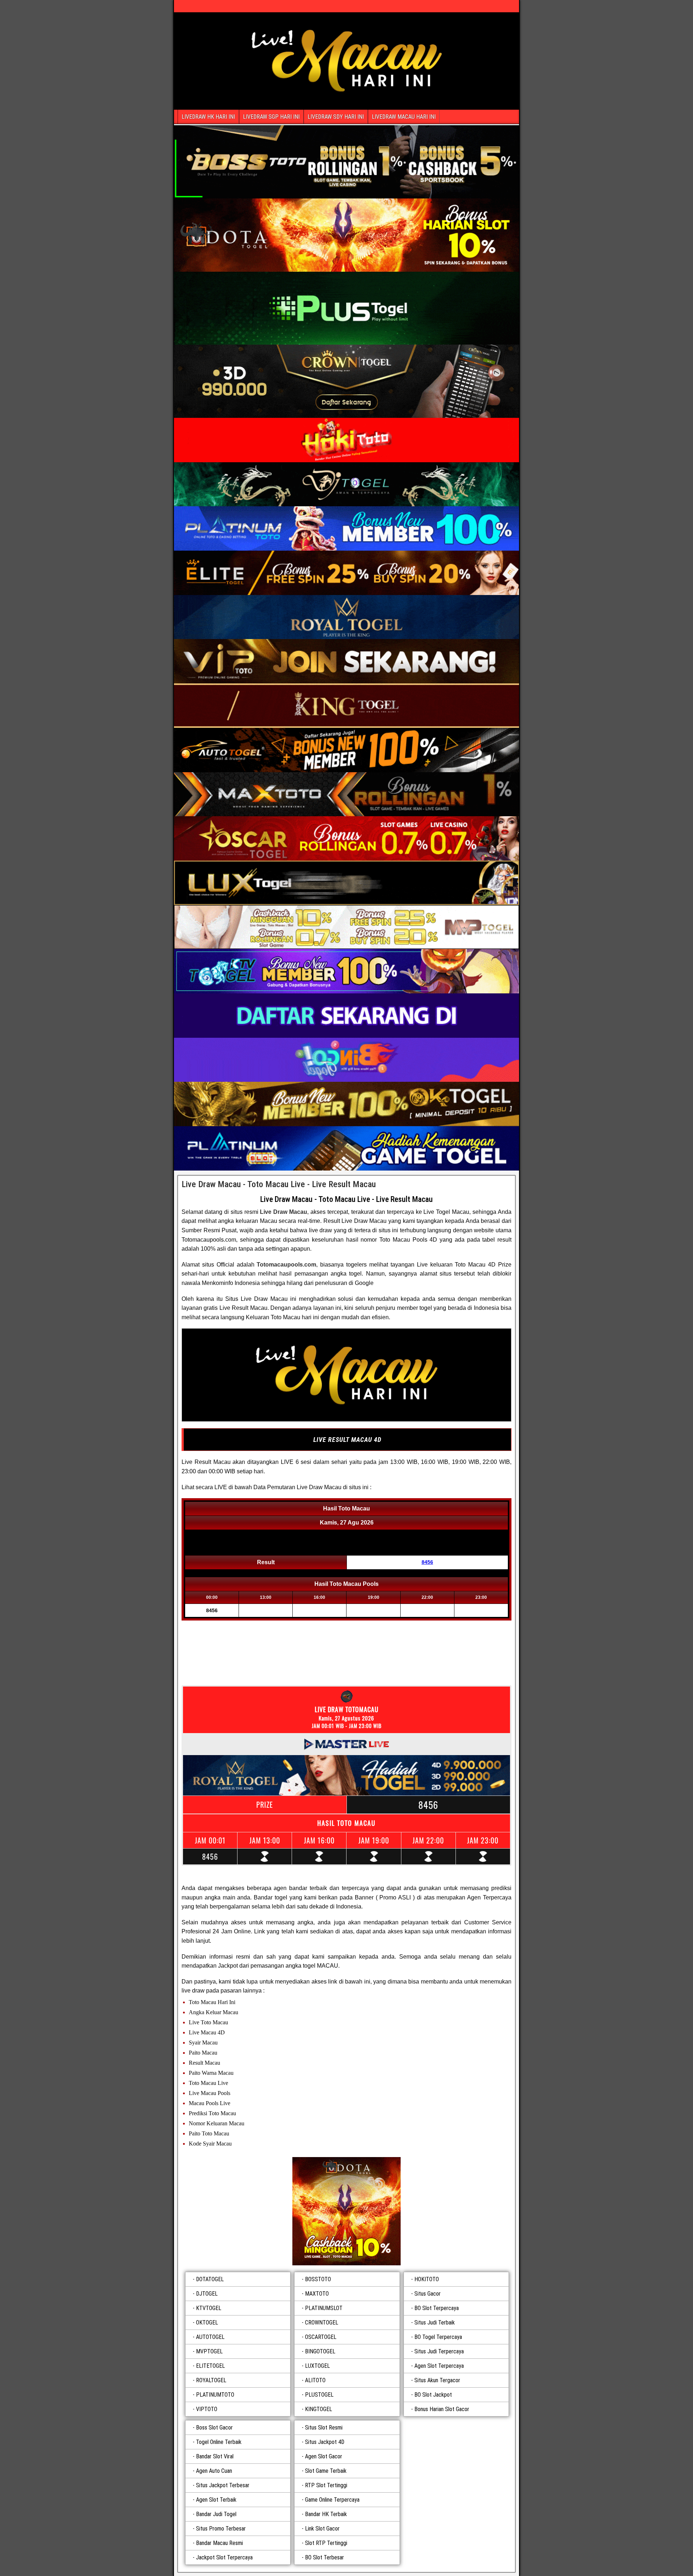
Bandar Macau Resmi (219, 2543)
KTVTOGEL (209, 2308)
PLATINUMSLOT (324, 2308)
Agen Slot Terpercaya (439, 2366)
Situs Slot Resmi (324, 2428)
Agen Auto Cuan (214, 2471)
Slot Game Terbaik (326, 2471)
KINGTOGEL (319, 2409)
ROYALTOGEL (211, 2380)
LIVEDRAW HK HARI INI (208, 117)
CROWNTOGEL (322, 2323)
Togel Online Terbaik (219, 2442)
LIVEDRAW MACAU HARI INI (404, 117)
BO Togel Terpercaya (438, 2337)
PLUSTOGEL (319, 2395)
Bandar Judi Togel (216, 2514)
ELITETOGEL (210, 2366)
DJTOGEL (207, 2294)
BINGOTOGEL (320, 2351)
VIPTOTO (207, 2409)
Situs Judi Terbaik (435, 2323)
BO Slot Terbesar (324, 2557)
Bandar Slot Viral (215, 2456)
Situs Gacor (428, 2294)
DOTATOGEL (210, 2279)
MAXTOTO (317, 2294)
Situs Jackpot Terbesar (223, 2485)
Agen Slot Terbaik (216, 2500)
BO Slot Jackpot (433, 2395)
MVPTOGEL (209, 2351)
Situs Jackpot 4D (325, 2442)
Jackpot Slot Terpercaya (224, 2557)
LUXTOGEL (317, 2366)
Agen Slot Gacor (324, 2456)
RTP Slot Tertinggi (326, 2485)
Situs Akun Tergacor (437, 2380)
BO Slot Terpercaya (437, 2308)
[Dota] (346, 2211)
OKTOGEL (207, 2323)
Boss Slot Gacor (214, 2428)
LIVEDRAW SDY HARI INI (336, 117)
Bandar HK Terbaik (326, 2514)
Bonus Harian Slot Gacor (442, 2409)
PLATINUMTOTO (215, 2395)
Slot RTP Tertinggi (326, 2543)
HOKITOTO (427, 2279)
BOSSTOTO (318, 2279)
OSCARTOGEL (321, 2337)
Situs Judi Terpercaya (439, 2351)
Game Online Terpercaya (332, 2500)
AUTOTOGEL (210, 2337)
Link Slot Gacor (322, 2529)
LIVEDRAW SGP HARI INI (271, 117)
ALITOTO (315, 2380)
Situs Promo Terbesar (221, 2529)
